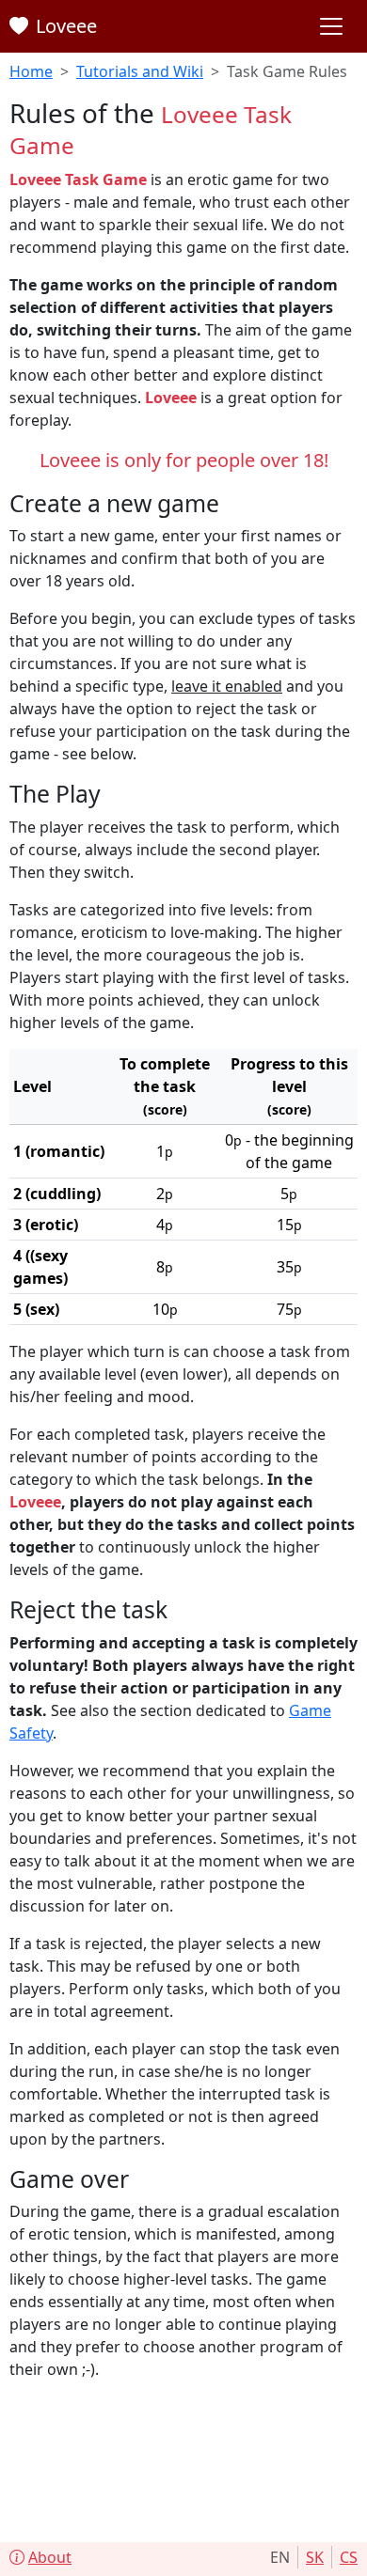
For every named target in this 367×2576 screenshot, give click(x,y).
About (50, 2557)
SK (315, 2557)
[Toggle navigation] (331, 26)
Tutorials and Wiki (140, 71)
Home (31, 71)
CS (349, 2557)
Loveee (66, 26)
